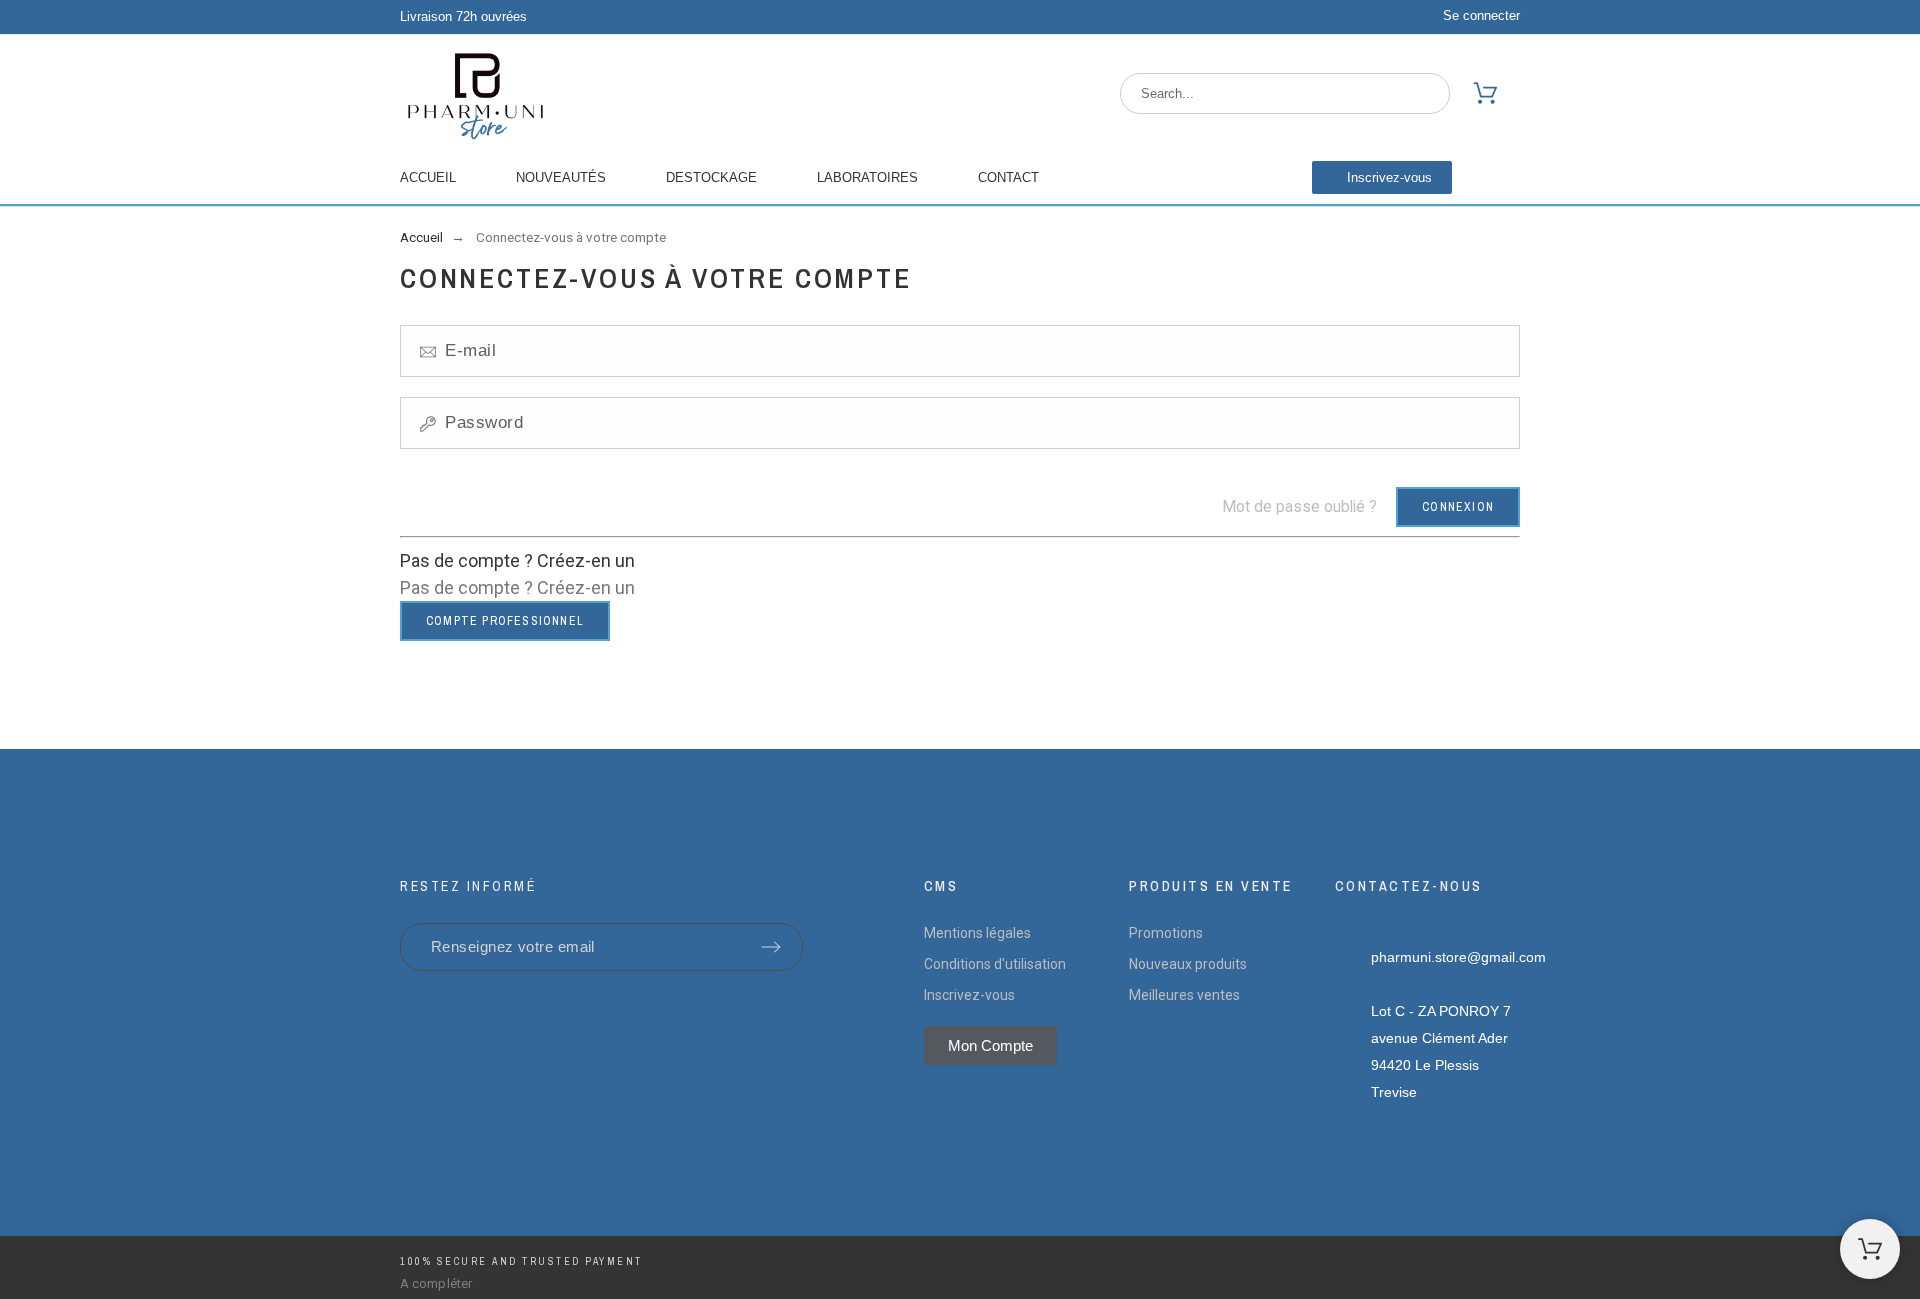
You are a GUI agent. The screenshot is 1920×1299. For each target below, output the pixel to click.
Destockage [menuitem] (711, 177)
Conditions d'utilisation (995, 964)
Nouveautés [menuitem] (561, 177)
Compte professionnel (505, 621)
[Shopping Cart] (1870, 1249)
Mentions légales (977, 933)
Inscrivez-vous (969, 995)
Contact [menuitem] (1008, 177)
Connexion (1458, 507)
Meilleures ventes (1184, 995)
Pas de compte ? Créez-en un (517, 560)
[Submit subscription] (771, 947)
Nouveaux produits (1188, 964)
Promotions (1166, 933)
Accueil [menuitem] (428, 177)
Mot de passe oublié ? (1299, 506)
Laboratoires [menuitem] (867, 177)
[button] (1382, 177)
